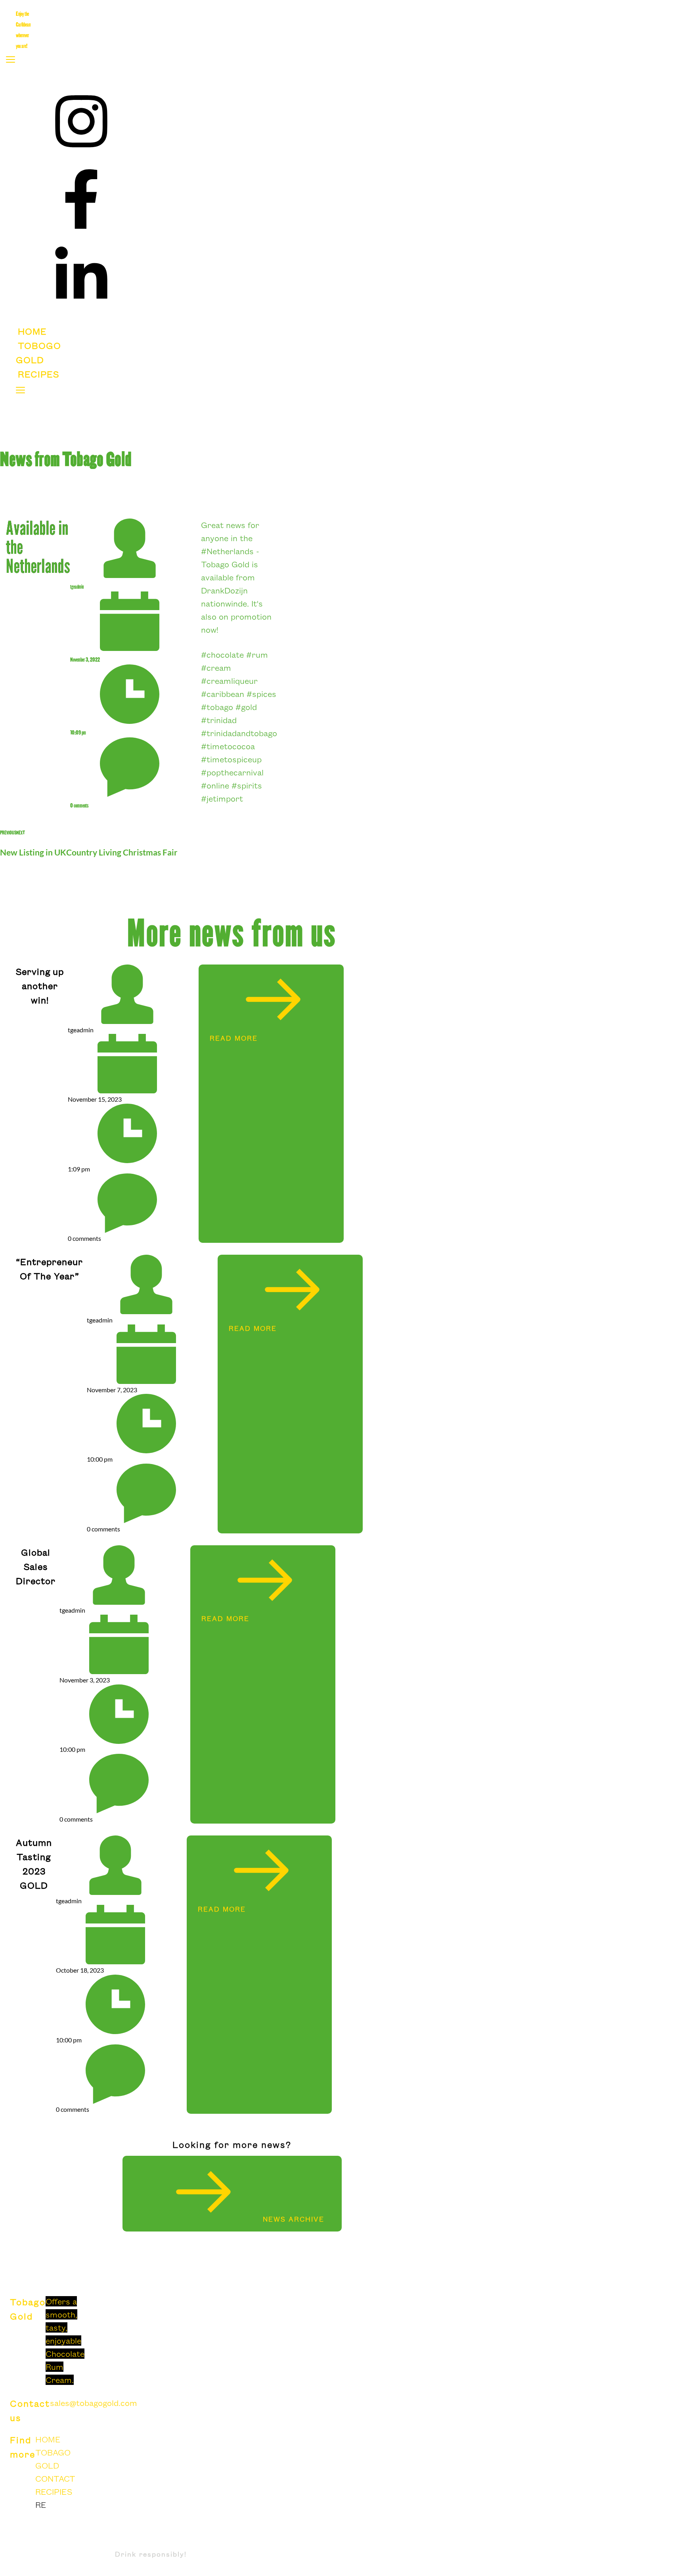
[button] (11, 59)
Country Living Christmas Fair (122, 852)
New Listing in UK (33, 852)
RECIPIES (54, 2492)
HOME (48, 2439)
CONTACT (55, 2478)
